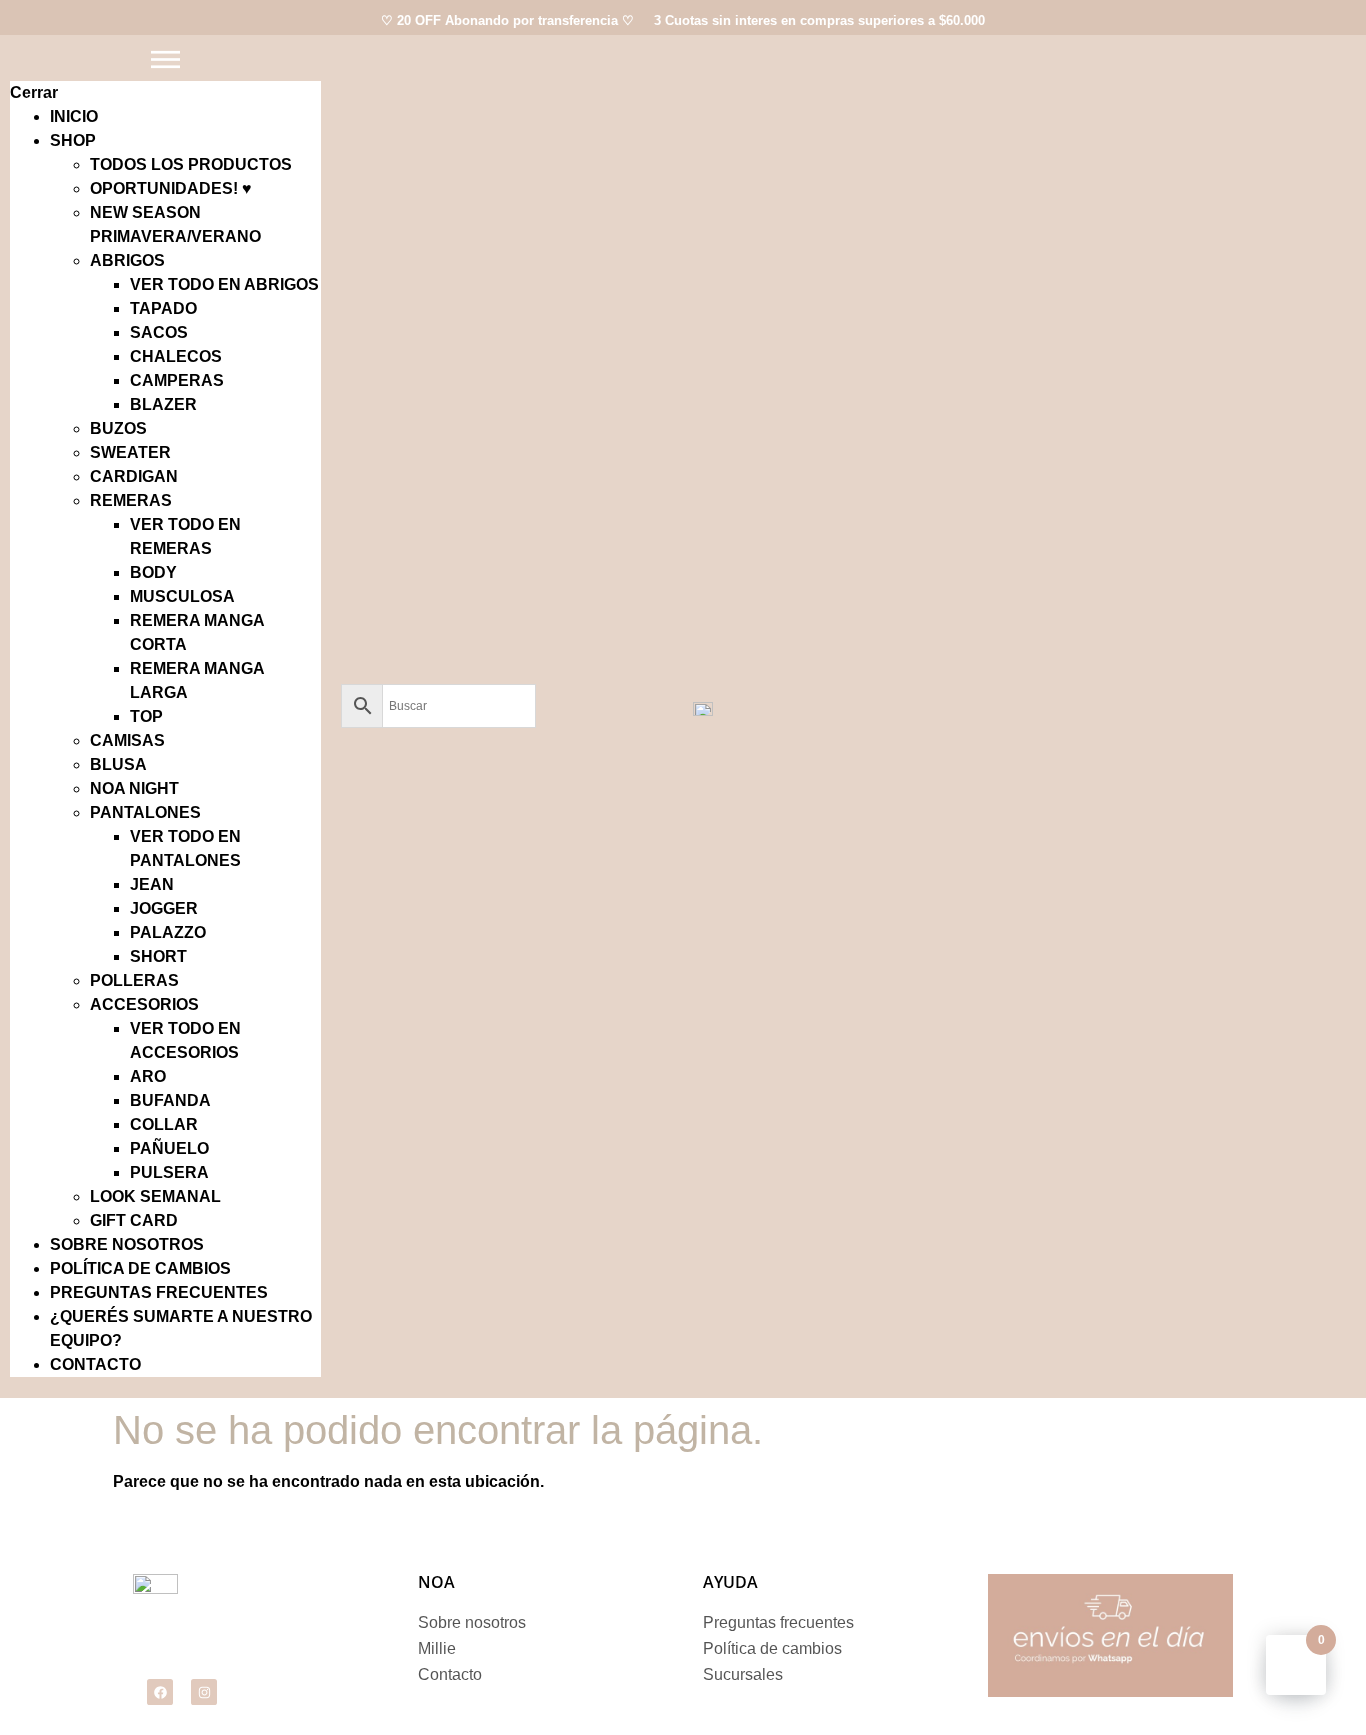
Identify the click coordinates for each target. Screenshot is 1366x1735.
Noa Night (134, 788)
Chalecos (176, 356)
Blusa (118, 764)
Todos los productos (191, 164)
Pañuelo (169, 1148)
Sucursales (743, 1674)
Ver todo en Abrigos (224, 284)
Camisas (127, 740)
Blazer (163, 404)
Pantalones (145, 812)
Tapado (163, 308)
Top (146, 716)
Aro (148, 1076)
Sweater (130, 452)
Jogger (164, 908)
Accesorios (144, 1004)
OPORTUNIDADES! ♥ (171, 188)
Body (153, 572)
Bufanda (170, 1100)
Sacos (159, 332)
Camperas (177, 380)
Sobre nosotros (127, 1244)
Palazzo (168, 932)
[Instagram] (204, 1692)
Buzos (118, 428)
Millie (437, 1648)
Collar (164, 1124)
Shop (73, 140)
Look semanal (155, 1196)
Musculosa (182, 596)
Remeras (131, 500)
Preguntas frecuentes (159, 1292)
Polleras (134, 980)
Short (158, 956)
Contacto (95, 1364)
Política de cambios (140, 1268)
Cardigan (134, 476)
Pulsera (169, 1172)
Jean (152, 884)
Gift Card (134, 1220)
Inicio (74, 116)
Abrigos (127, 260)
